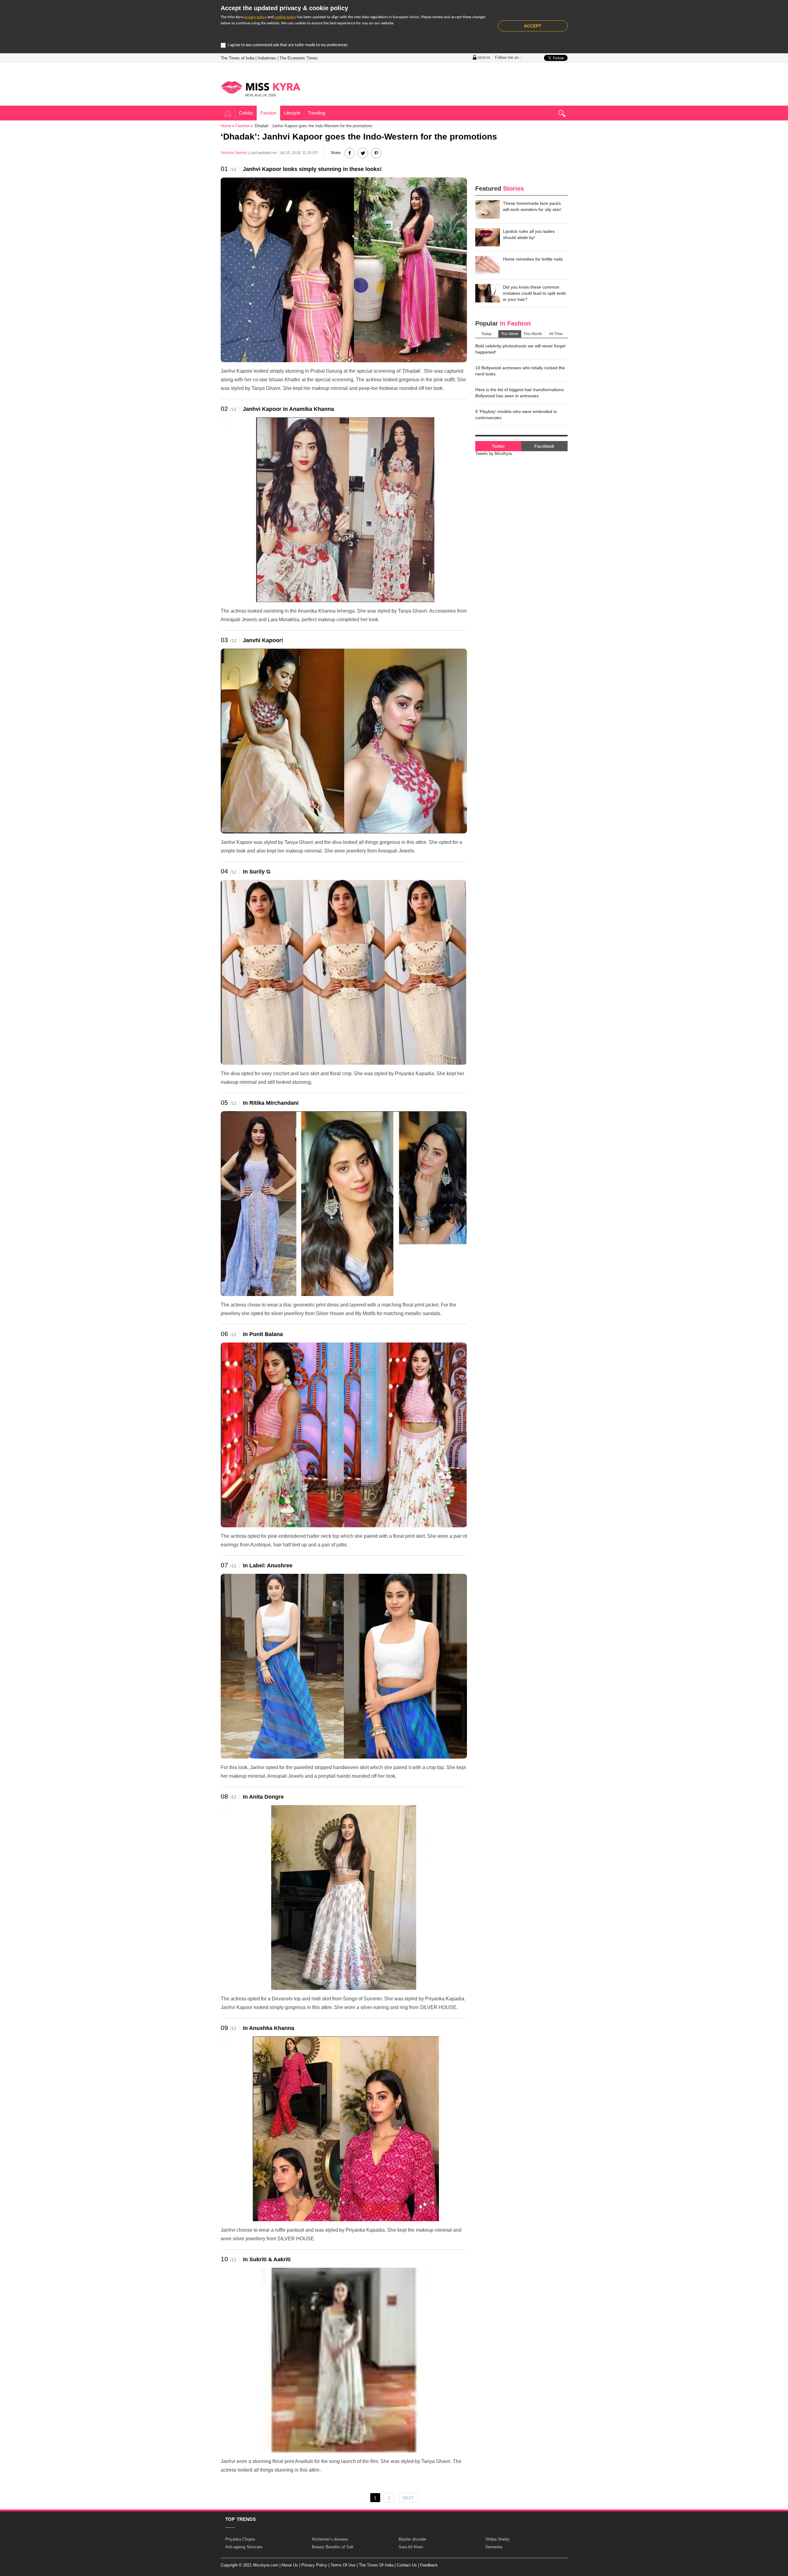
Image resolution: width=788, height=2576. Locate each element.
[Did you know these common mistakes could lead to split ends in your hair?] (488, 293)
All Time (556, 334)
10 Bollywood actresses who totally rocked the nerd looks (520, 371)
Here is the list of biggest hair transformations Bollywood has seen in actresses (519, 393)
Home (228, 114)
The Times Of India (376, 2565)
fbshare (350, 153)
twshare (363, 153)
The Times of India (237, 58)
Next (408, 2498)
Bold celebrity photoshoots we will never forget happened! (520, 349)
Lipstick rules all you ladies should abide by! (529, 234)
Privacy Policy (314, 2565)
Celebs (246, 113)
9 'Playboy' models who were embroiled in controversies (516, 415)
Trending (316, 113)
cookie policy (285, 17)
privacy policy (255, 17)
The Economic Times (299, 58)
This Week (510, 334)
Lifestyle (292, 113)
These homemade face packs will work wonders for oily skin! (532, 206)
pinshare (376, 153)
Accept (533, 26)
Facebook (544, 446)
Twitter (498, 446)
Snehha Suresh (234, 153)
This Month (533, 334)
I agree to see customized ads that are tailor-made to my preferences (288, 45)
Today (486, 334)
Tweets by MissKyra (493, 454)
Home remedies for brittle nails (533, 259)
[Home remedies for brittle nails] (488, 265)
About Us (290, 2565)
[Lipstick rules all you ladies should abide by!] (488, 237)
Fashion (268, 113)
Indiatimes (267, 58)
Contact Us (407, 2565)
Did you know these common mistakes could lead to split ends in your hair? (535, 293)
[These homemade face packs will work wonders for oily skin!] (488, 209)
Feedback (429, 2565)
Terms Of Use (343, 2565)
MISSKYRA (261, 87)
